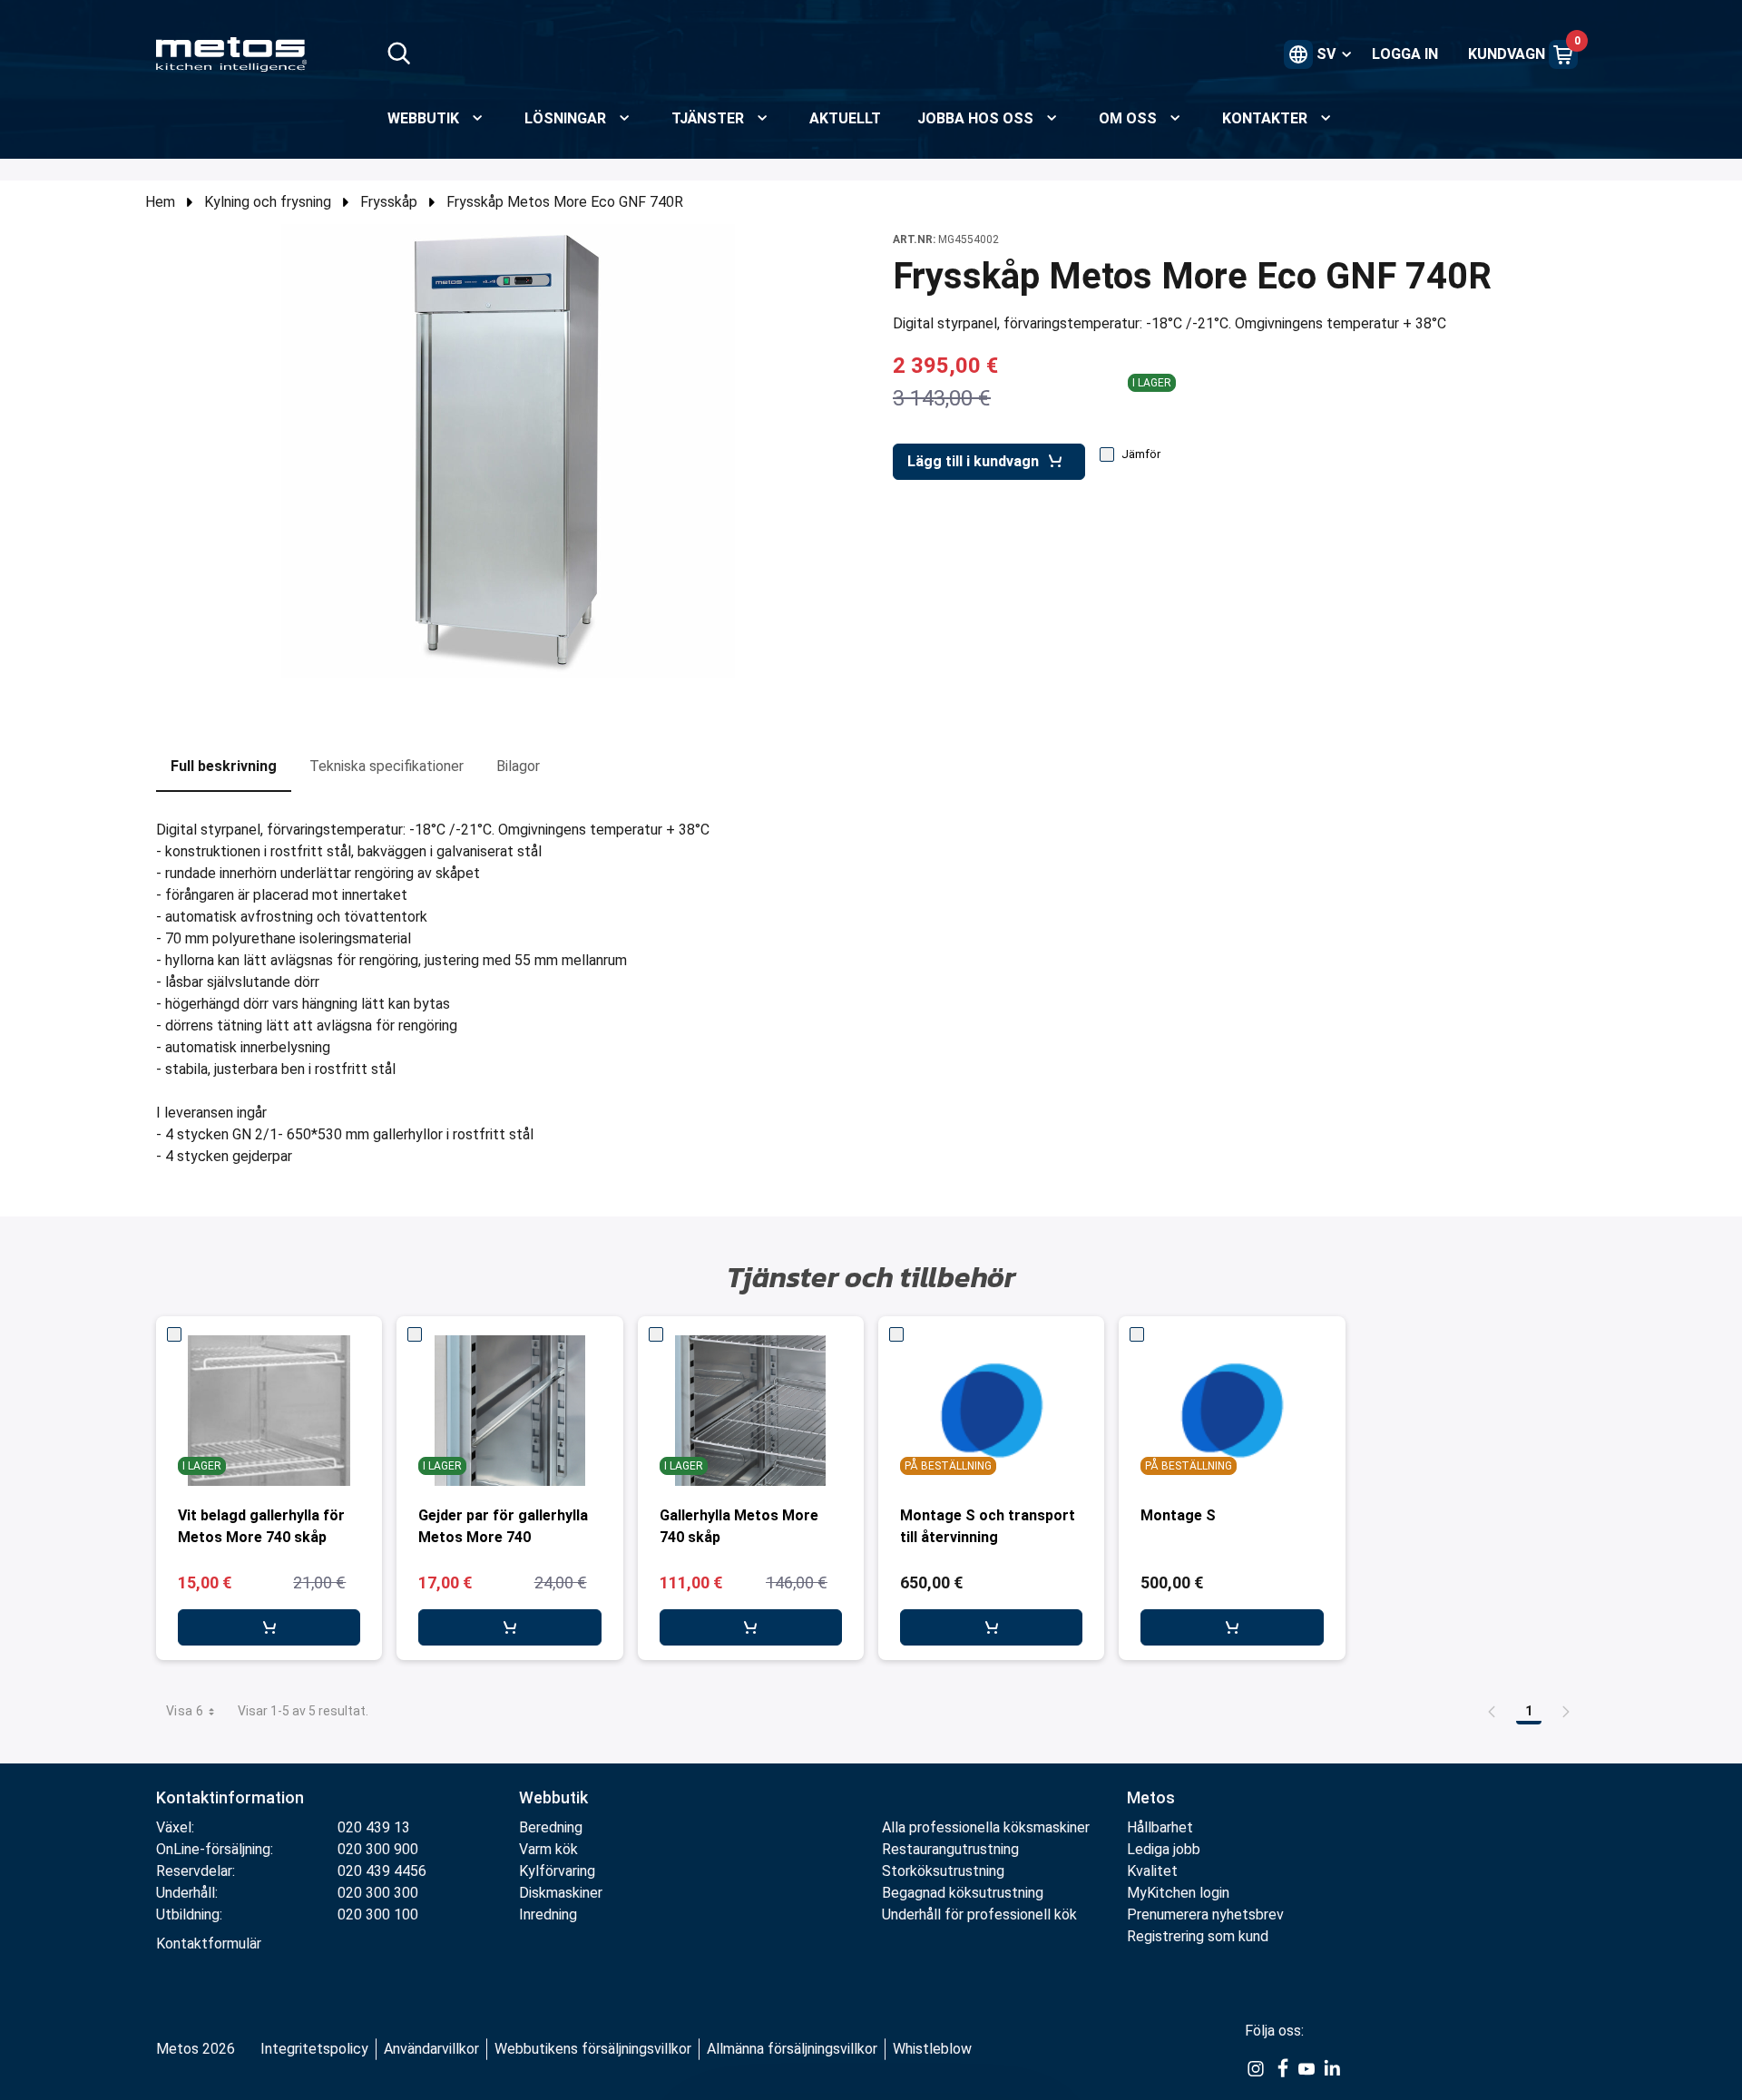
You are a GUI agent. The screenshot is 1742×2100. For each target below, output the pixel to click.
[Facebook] (1281, 2067)
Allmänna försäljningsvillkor (792, 2049)
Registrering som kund (1198, 1936)
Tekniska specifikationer (387, 766)
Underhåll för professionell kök (979, 1914)
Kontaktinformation (230, 1797)
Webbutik (553, 1797)
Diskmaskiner (561, 1893)
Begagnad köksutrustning (963, 1893)
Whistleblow (932, 2049)
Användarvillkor (431, 2049)
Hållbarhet (1160, 1827)
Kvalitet (1152, 1871)
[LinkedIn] (1332, 2067)
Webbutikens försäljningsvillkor (593, 2049)
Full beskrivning (224, 766)
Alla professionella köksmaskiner (986, 1827)
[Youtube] (1306, 2067)
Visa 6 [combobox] (185, 1711)
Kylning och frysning (268, 202)
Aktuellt (845, 118)
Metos (1151, 1797)
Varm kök (548, 1849)
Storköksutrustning (943, 1871)
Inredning (548, 1914)
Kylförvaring (557, 1871)
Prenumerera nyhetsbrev (1205, 1914)
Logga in (1405, 54)
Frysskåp (389, 202)
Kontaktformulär (209, 1944)
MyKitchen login (1178, 1893)
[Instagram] (1256, 2067)
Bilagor (518, 766)
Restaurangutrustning (950, 1849)
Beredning (551, 1827)
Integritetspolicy (314, 2049)
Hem (160, 202)
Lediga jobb (1164, 1849)
